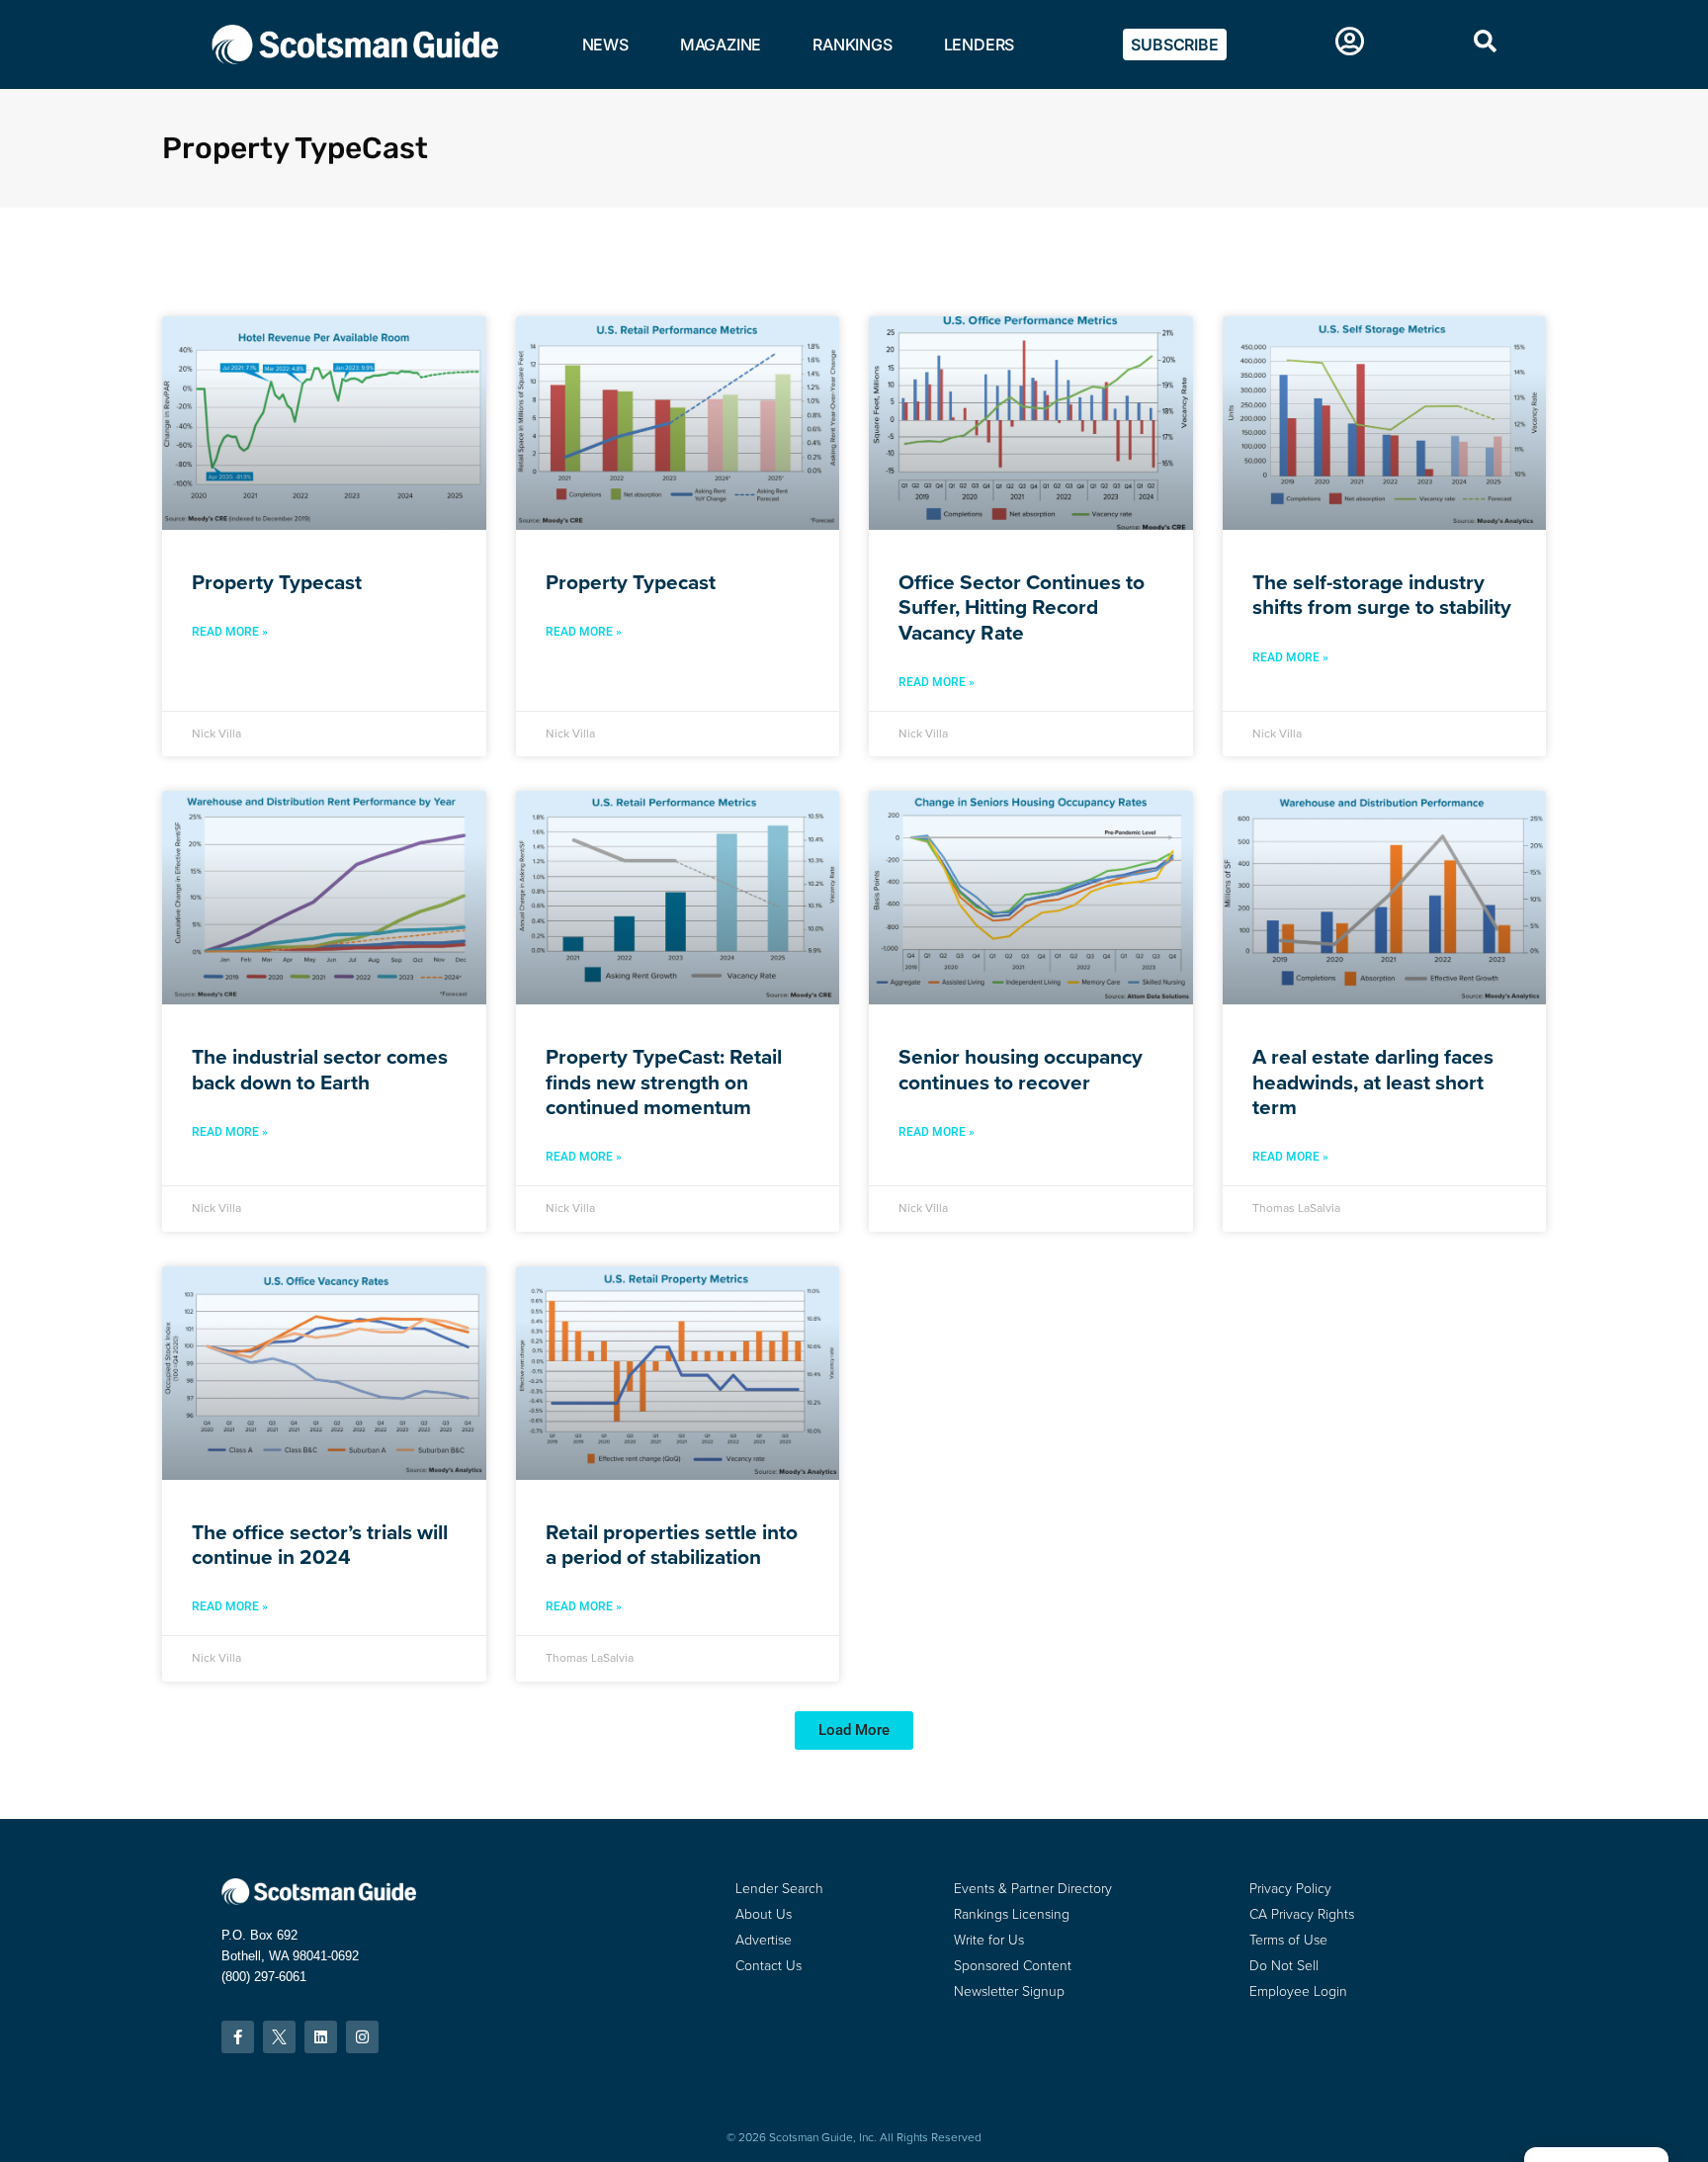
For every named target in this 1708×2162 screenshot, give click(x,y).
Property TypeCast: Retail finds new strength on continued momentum (664, 1081)
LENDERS (980, 44)
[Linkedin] (321, 2037)
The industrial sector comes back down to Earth (320, 1069)
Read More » (230, 632)
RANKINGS (852, 44)
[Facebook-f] (238, 2037)
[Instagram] (362, 2037)
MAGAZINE (721, 44)
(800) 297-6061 (264, 1977)
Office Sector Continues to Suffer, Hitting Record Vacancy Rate (1022, 606)
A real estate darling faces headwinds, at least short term (1373, 1081)
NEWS (605, 44)
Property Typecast (277, 582)
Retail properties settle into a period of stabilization (672, 1544)
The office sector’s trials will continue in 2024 (320, 1544)
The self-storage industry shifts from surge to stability (1382, 594)
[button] (854, 1730)
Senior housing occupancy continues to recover (1021, 1069)
